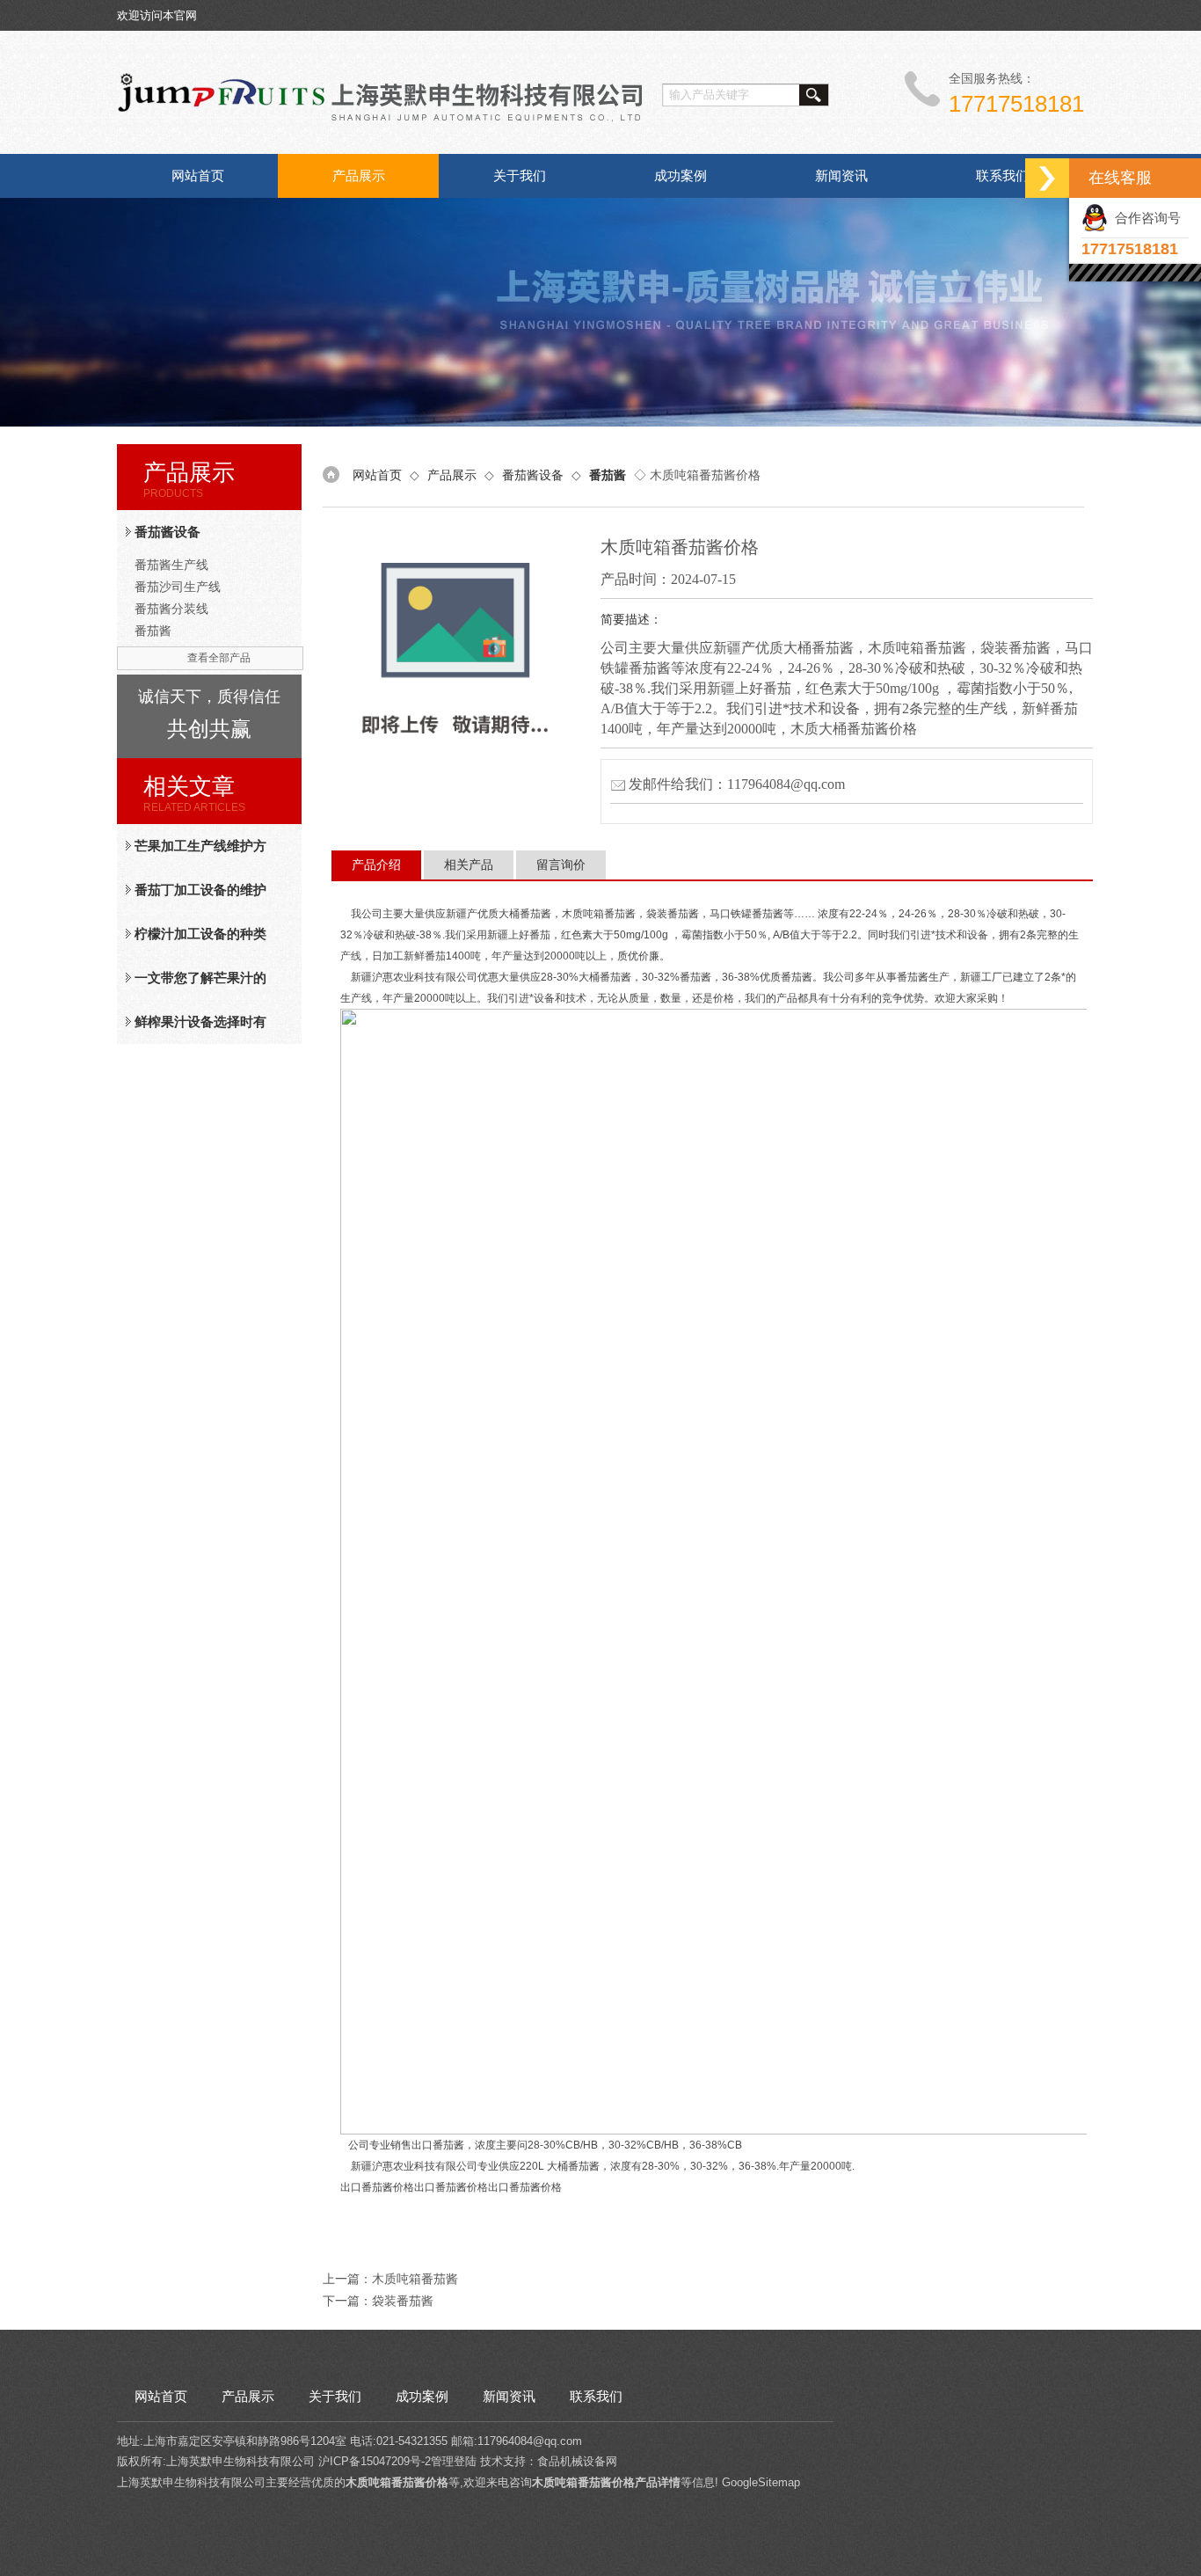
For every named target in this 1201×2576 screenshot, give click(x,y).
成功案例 (681, 175)
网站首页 (198, 175)
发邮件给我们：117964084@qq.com (737, 784)
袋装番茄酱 (403, 2301)
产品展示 (359, 175)
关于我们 (520, 175)
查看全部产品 (219, 658)
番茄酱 (153, 631)
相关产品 (469, 865)
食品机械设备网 (577, 2461)
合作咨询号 (1144, 218)
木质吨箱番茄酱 (415, 2279)
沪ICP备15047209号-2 (375, 2461)
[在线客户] (1047, 178)
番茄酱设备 (167, 532)
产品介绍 (376, 865)
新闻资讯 (841, 175)
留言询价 (561, 865)
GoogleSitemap (761, 2482)
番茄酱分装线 (171, 609)
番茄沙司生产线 (178, 587)
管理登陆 (454, 2461)
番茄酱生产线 (171, 565)
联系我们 (1002, 175)
